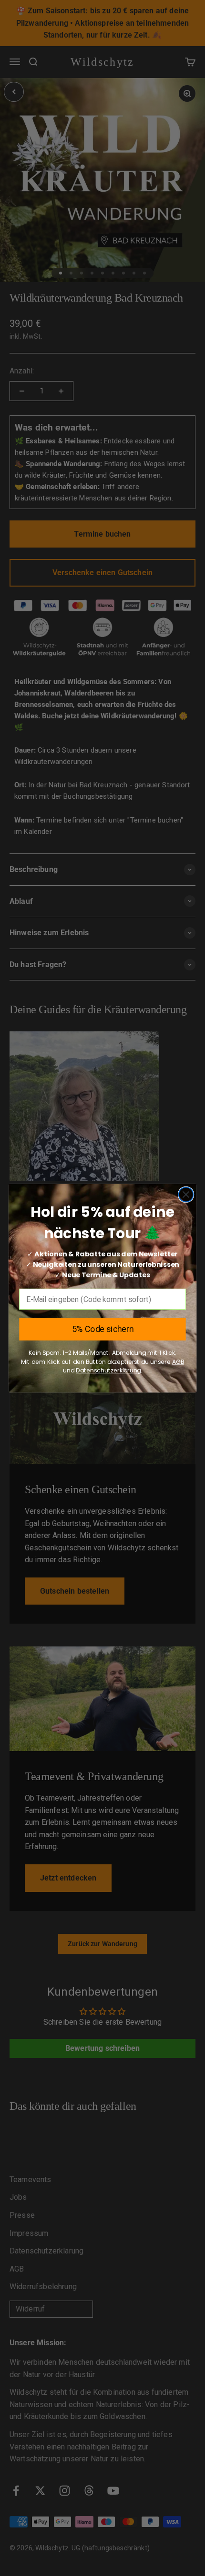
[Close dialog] (186, 1194)
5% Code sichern (103, 1329)
